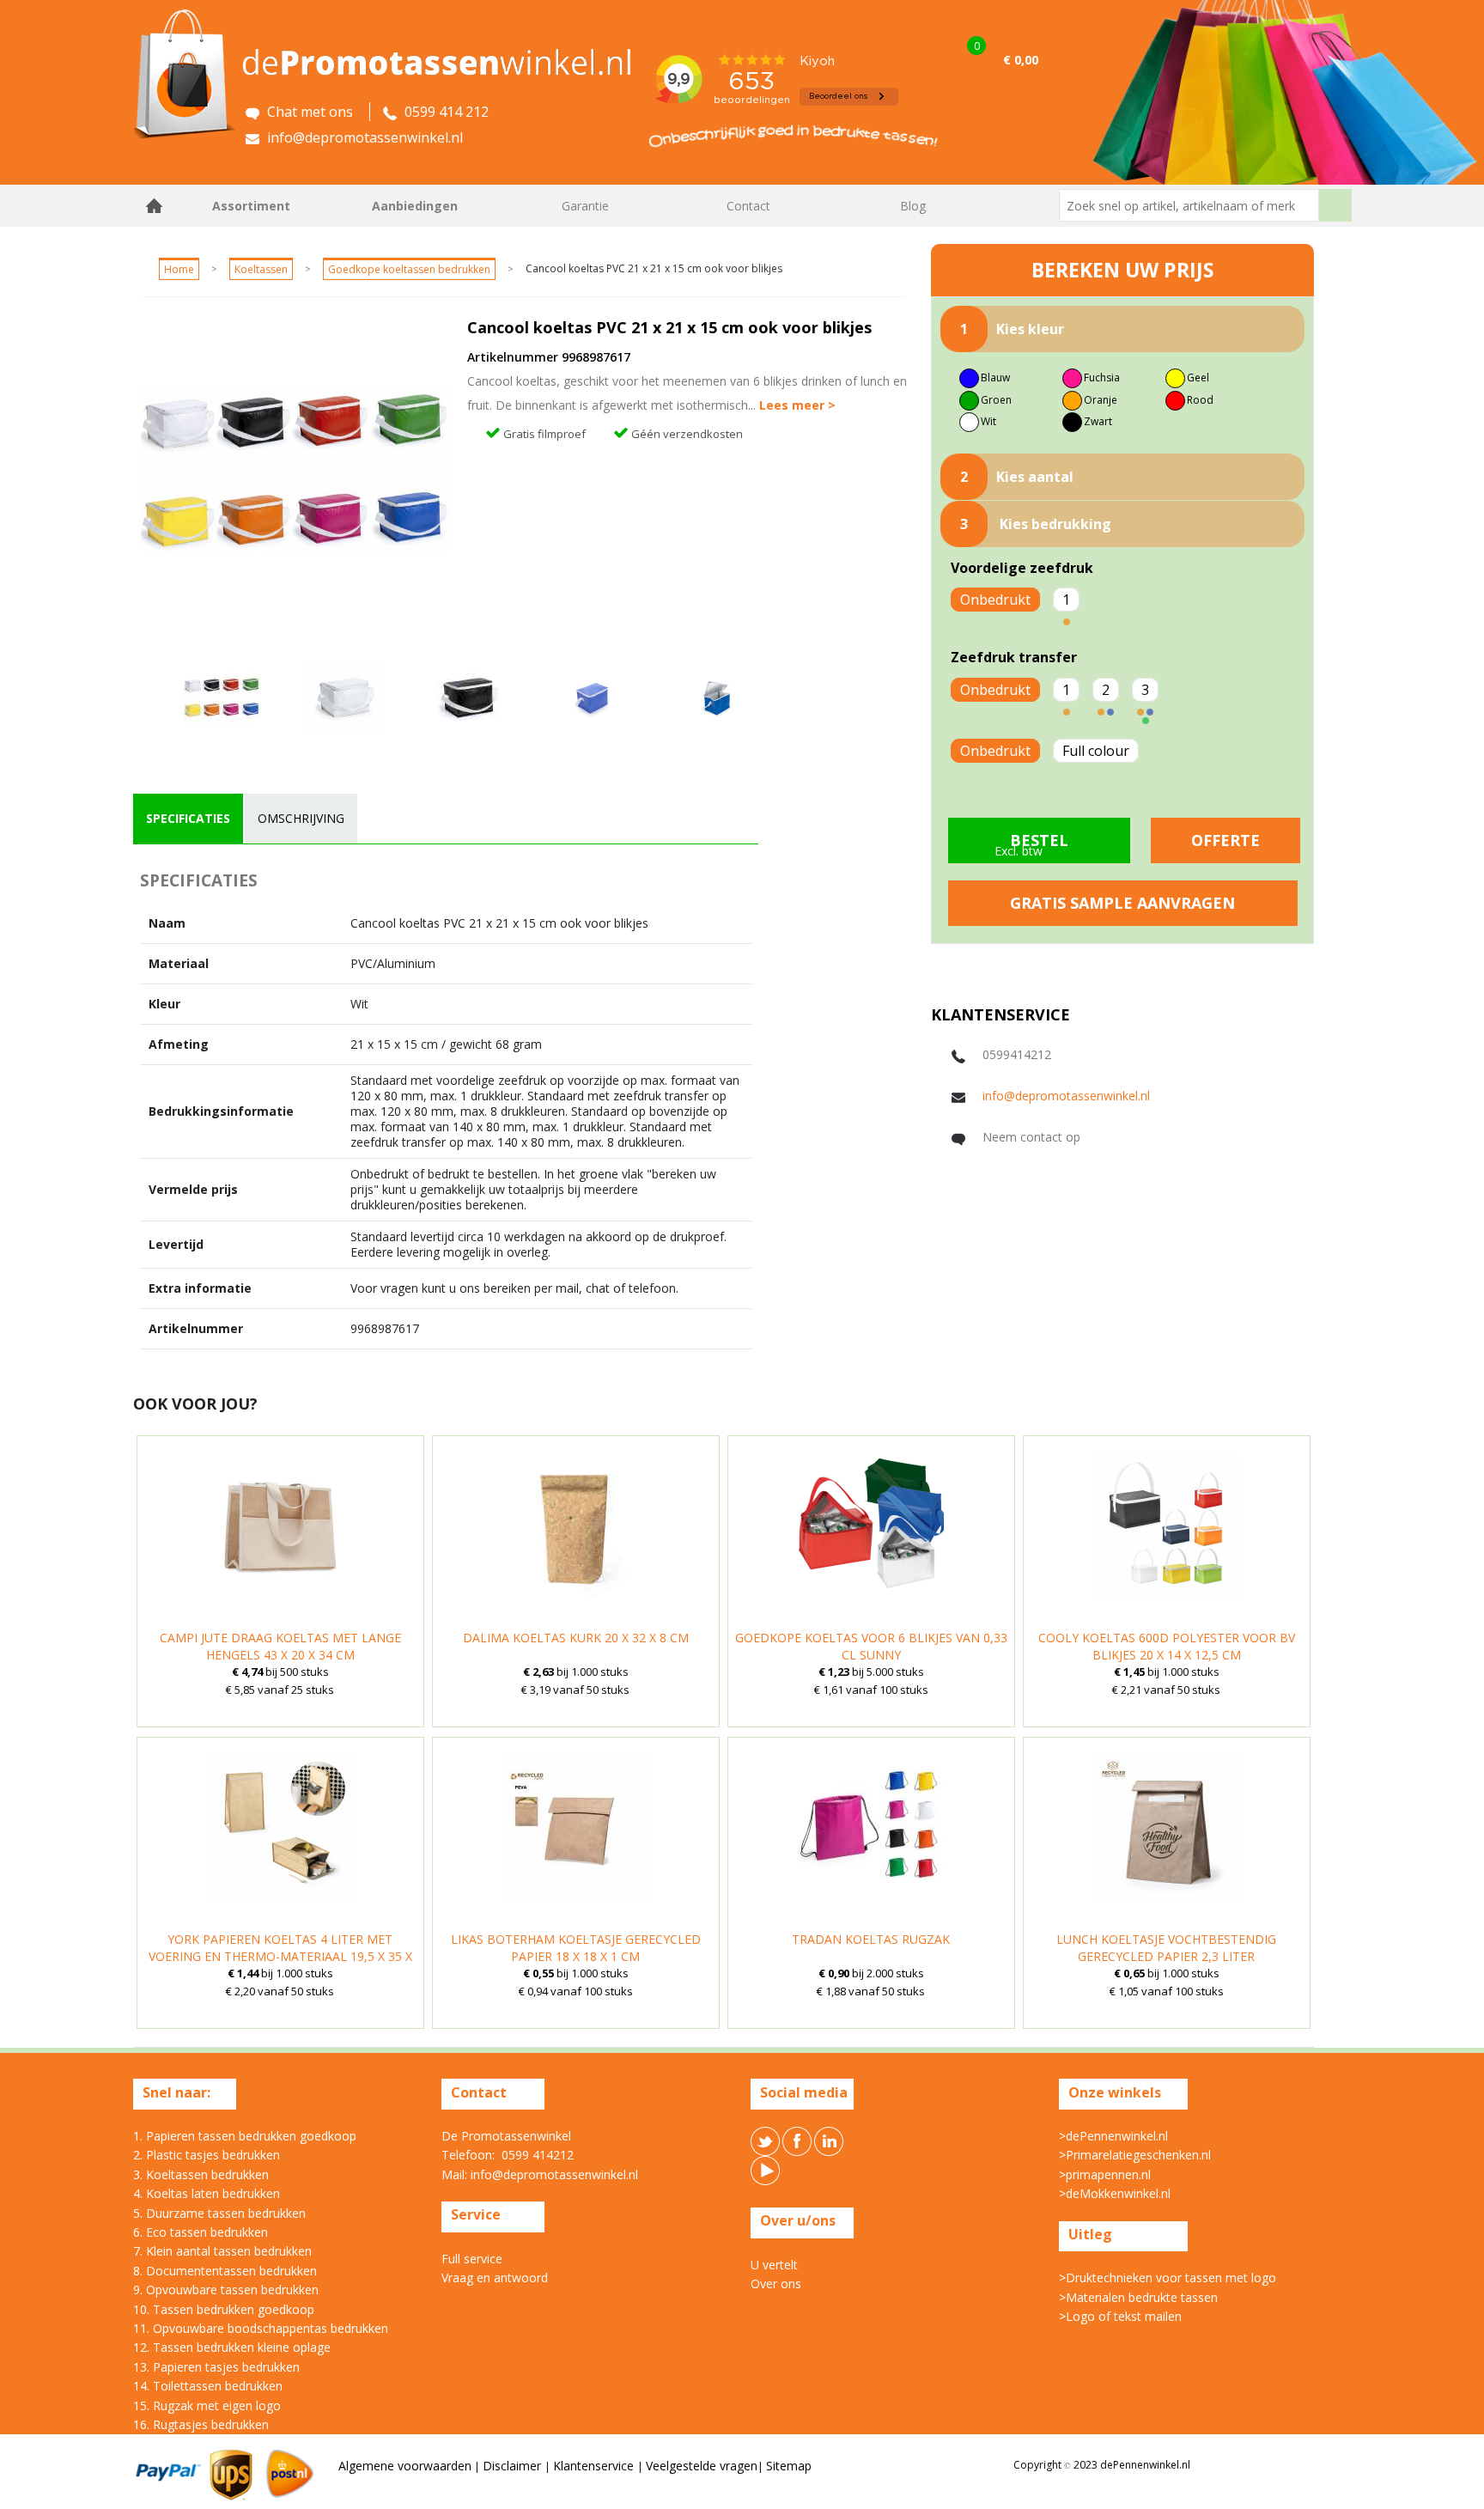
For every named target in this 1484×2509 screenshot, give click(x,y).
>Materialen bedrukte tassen (1138, 2297)
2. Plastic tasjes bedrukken (207, 2155)
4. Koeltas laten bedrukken (207, 2193)
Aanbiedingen (415, 206)
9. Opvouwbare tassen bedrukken (226, 2290)
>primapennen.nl (1105, 2174)
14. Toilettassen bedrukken (208, 2386)
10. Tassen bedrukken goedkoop (224, 2309)
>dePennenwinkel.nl (1113, 2136)
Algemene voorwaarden (405, 2466)
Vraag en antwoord (495, 2278)
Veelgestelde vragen (702, 2466)
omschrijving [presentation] (301, 818)
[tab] (188, 819)
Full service (472, 2259)
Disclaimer (514, 2466)
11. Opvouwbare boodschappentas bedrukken (261, 2328)
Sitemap (789, 2466)
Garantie (585, 206)
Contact (748, 206)
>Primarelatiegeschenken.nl (1135, 2155)
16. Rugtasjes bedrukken (201, 2424)
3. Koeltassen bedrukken (201, 2174)
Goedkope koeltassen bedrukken (409, 269)
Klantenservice (595, 2466)
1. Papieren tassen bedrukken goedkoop (245, 2136)
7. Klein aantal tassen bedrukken (222, 2251)
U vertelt (774, 2265)
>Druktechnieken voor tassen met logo (1168, 2278)
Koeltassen (261, 269)
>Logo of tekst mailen (1120, 2316)
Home (155, 206)
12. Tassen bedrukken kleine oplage (232, 2347)
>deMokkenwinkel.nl (1115, 2193)
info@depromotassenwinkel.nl (1066, 1096)
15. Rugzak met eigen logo (207, 2405)
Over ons (776, 2284)
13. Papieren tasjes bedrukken (216, 2367)
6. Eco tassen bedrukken (201, 2232)
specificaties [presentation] (188, 818)
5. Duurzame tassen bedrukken (219, 2213)
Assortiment (251, 206)
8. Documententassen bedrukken (225, 2271)
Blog (913, 206)
